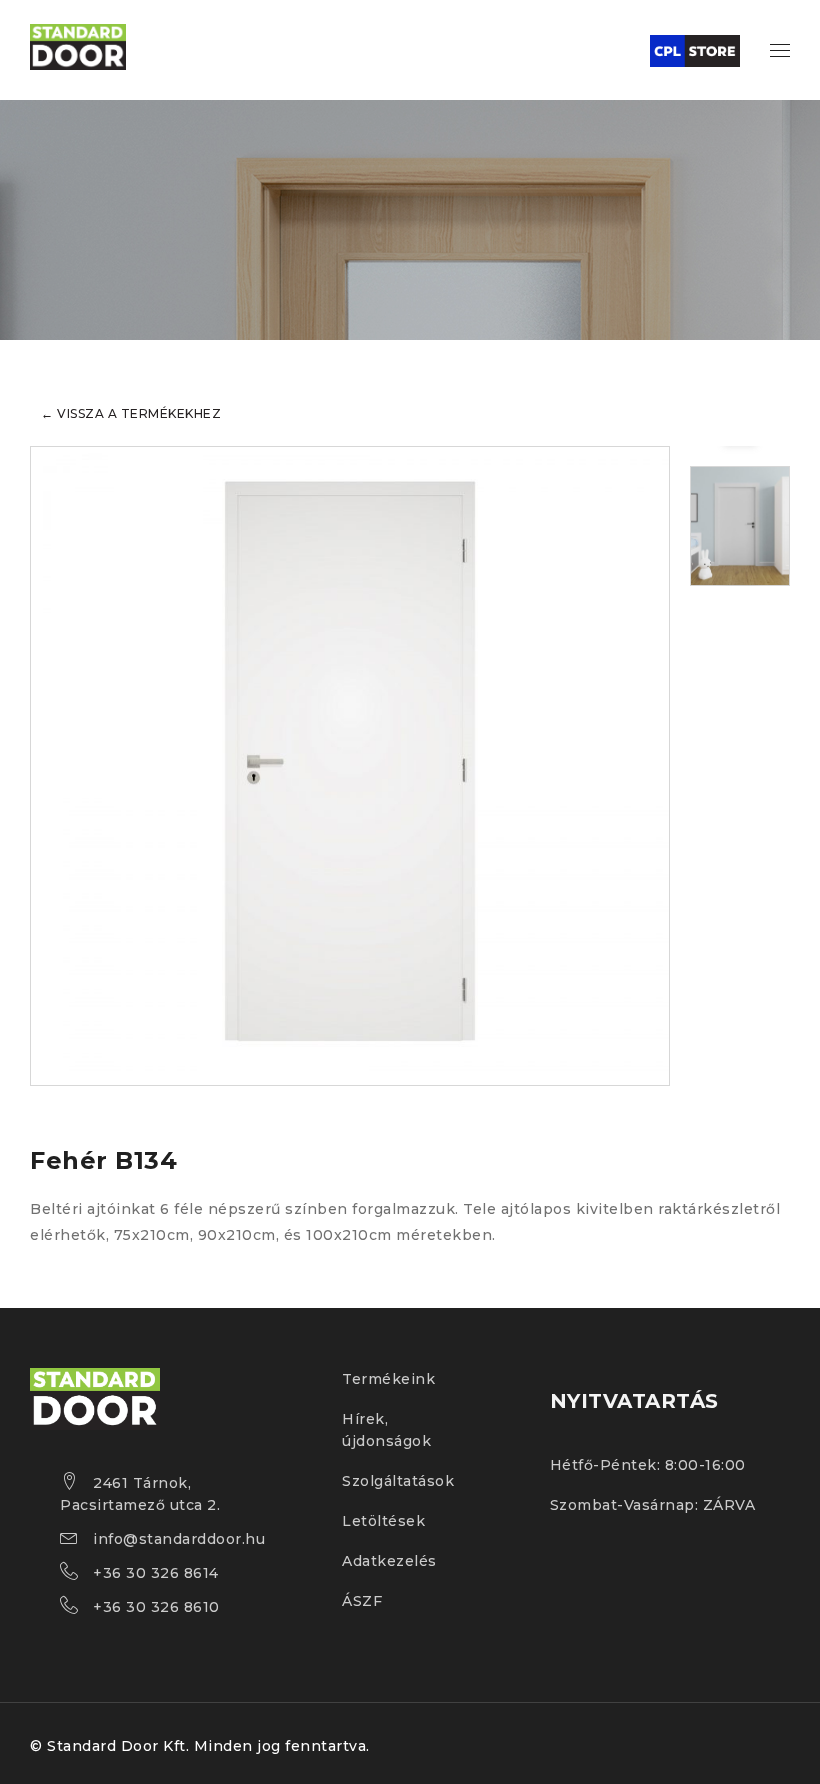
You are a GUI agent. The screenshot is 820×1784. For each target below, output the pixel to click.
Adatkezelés (389, 1561)
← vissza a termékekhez (131, 413)
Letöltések (383, 1521)
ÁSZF (362, 1601)
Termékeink (388, 1379)
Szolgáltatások (398, 1481)
